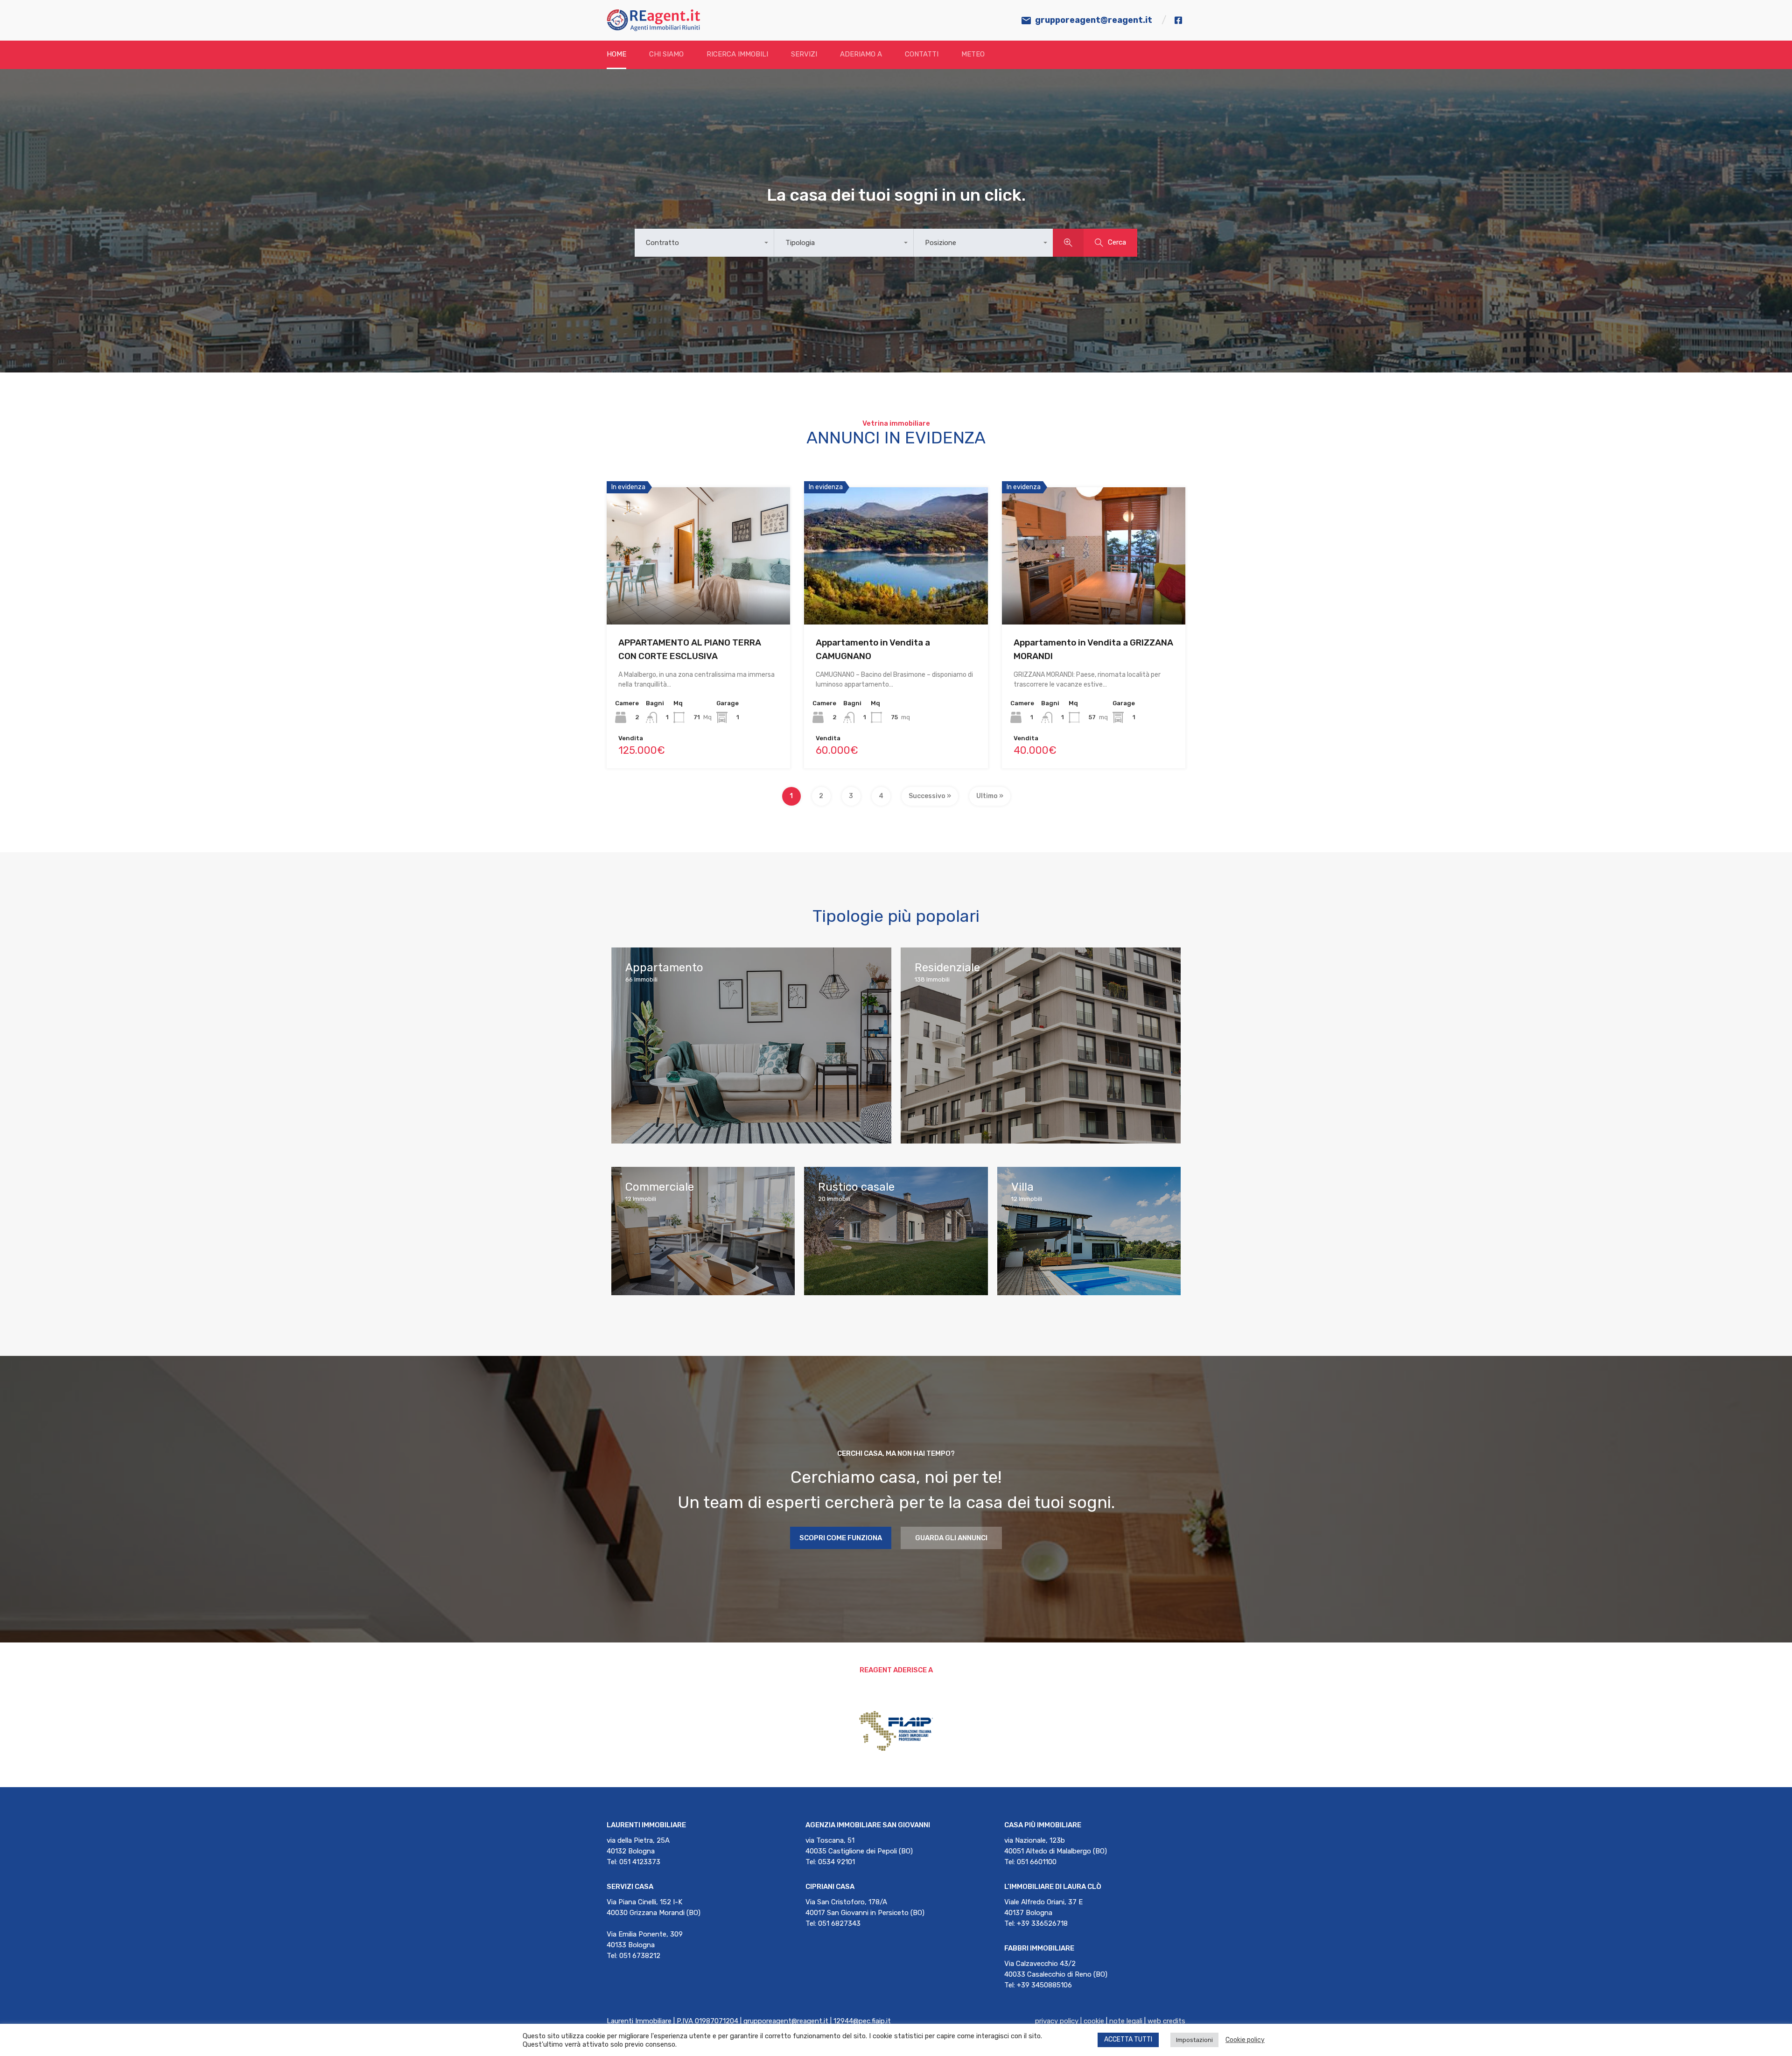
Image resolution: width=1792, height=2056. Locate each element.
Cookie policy (1245, 2040)
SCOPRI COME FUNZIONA (841, 1538)
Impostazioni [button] (1194, 2040)
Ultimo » (990, 796)
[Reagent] (653, 27)
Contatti (922, 54)
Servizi (804, 54)
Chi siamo (666, 54)
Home (616, 54)
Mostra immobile (699, 597)
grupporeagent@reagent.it (1094, 20)
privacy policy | (1059, 2021)
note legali (1126, 2021)
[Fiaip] (896, 1750)
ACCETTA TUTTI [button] (1128, 2039)
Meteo (973, 54)
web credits (1166, 2021)
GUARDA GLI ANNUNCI (951, 1538)
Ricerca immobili (737, 54)
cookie (1094, 2021)
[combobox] (704, 243)
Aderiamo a (861, 54)
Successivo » (930, 796)
